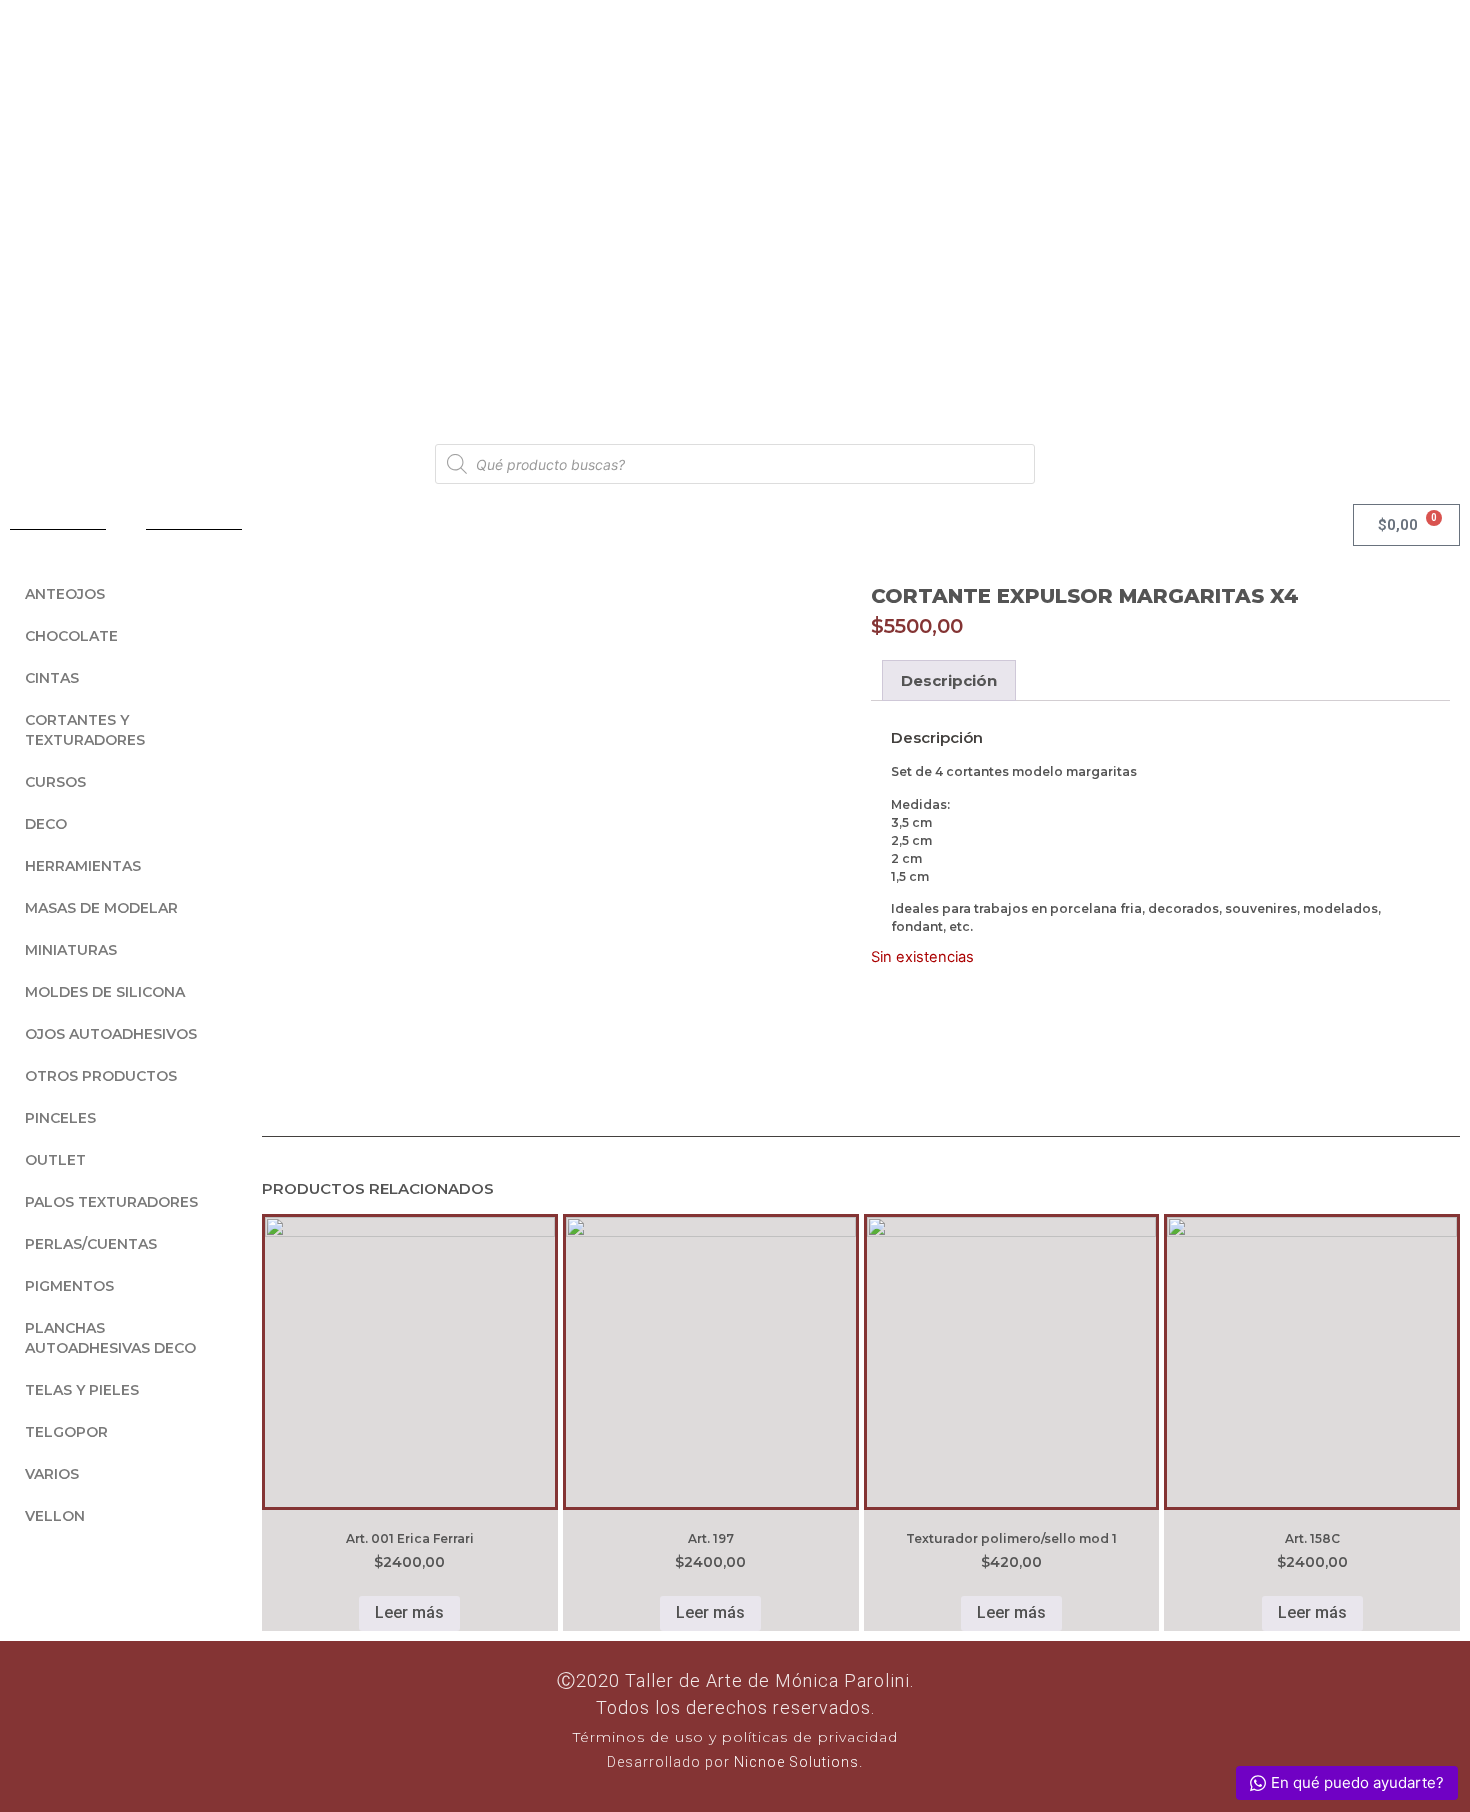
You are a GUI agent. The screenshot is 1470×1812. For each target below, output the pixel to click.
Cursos (55, 782)
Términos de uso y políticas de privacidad (735, 1737)
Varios (52, 1474)
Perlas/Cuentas (91, 1244)
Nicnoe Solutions (794, 1762)
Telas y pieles (82, 1390)
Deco (46, 824)
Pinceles (60, 1118)
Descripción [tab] (949, 680)
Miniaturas (71, 950)
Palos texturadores (111, 1202)
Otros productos (101, 1076)
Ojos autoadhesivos (111, 1034)
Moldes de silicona (105, 992)
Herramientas (83, 866)
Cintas (52, 678)
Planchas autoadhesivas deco (110, 1338)
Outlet (55, 1160)
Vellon (55, 1516)
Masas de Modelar (101, 908)
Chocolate (71, 636)
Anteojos (65, 594)
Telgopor (66, 1432)
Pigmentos (69, 1286)
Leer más (409, 1612)
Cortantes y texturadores (85, 730)
